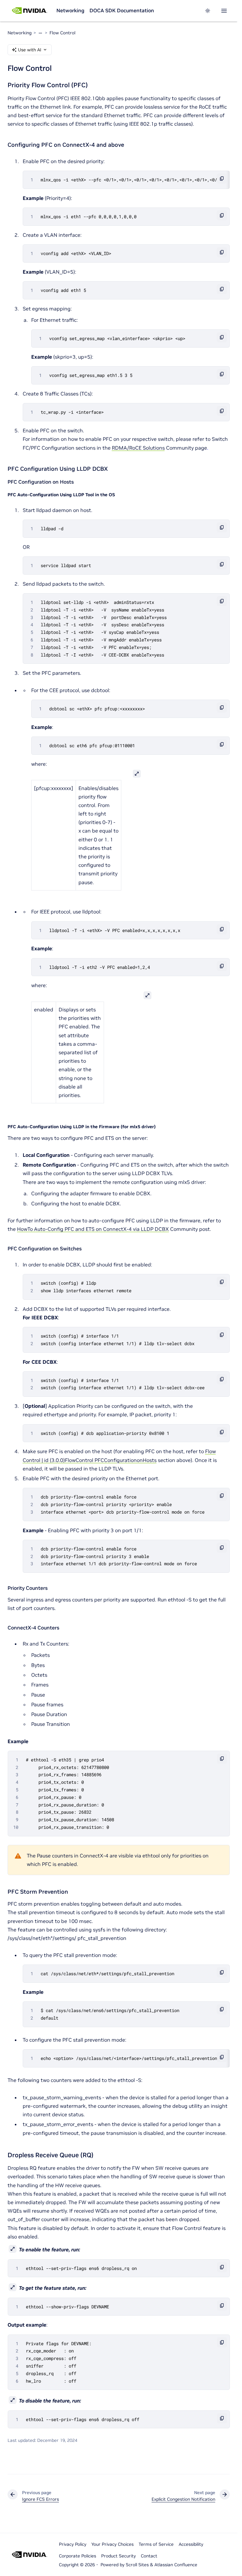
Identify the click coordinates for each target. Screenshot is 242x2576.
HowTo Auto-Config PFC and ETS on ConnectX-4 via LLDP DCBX (93, 1229)
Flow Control (62, 33)
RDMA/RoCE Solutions (138, 448)
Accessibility (191, 2544)
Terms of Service (156, 2544)
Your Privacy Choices (112, 2544)
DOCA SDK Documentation (122, 10)
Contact (149, 2556)
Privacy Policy (73, 2544)
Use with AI (30, 50)
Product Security (118, 2556)
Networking (70, 10)
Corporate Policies (78, 2556)
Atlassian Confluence (176, 2565)
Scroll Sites (137, 2565)
